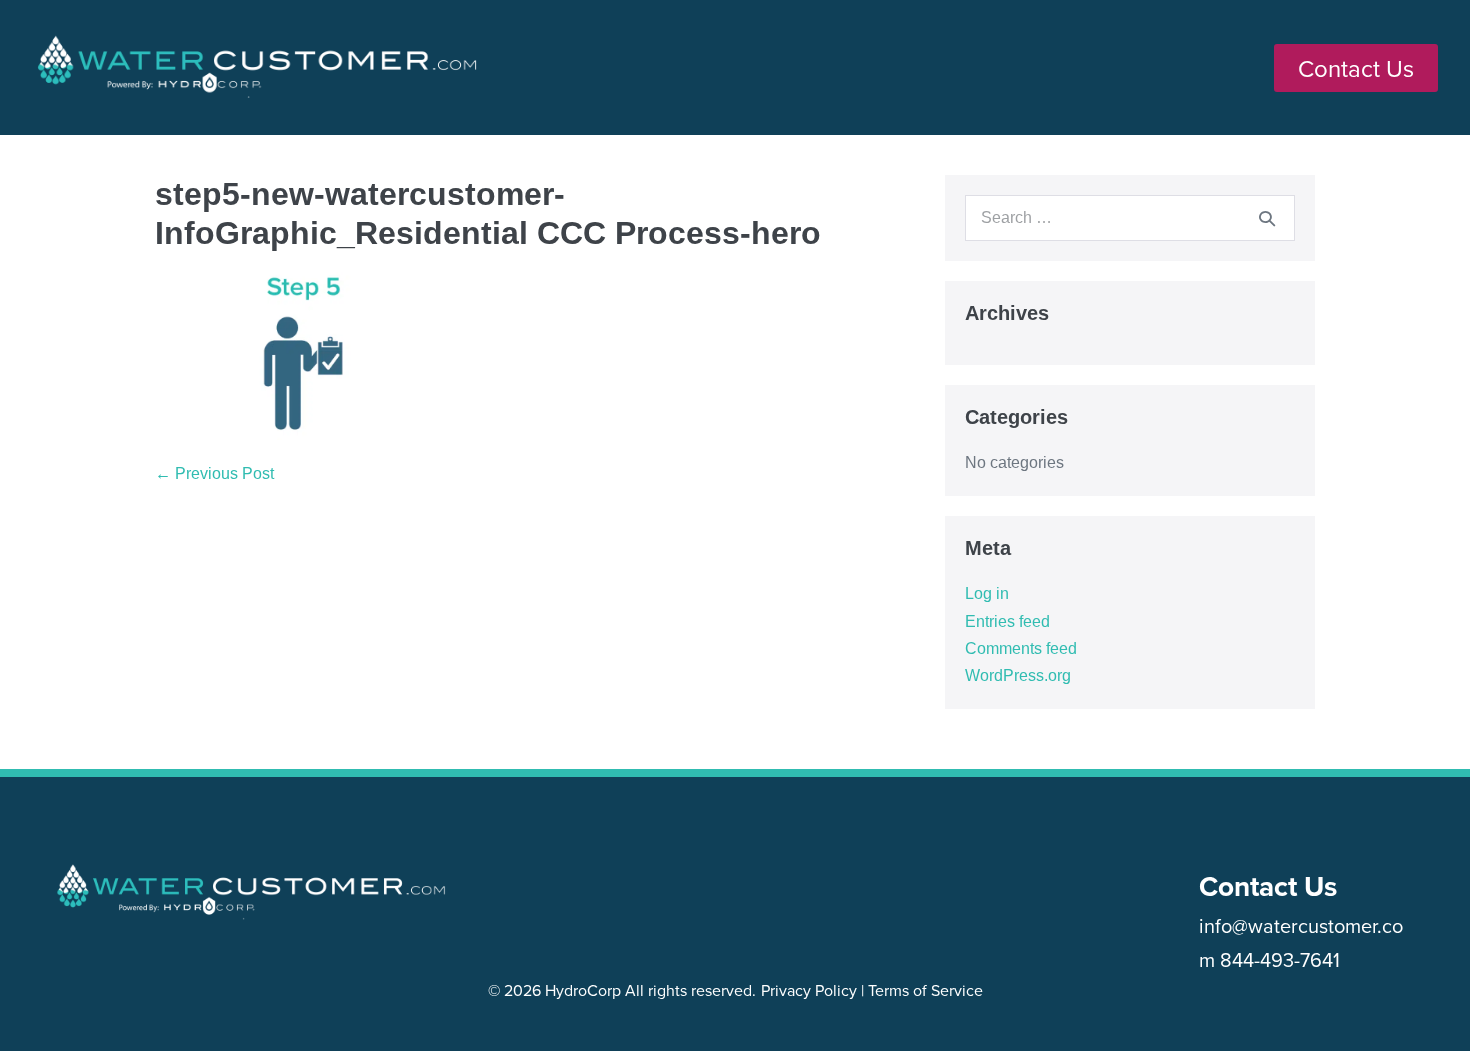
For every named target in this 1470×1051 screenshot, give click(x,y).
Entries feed (1007, 621)
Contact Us (1268, 886)
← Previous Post (214, 473)
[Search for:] (1130, 217)
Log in (987, 593)
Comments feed (1021, 648)
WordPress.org (1018, 675)
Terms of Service (925, 990)
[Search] (1267, 218)
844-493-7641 (1280, 959)
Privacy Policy (809, 990)
